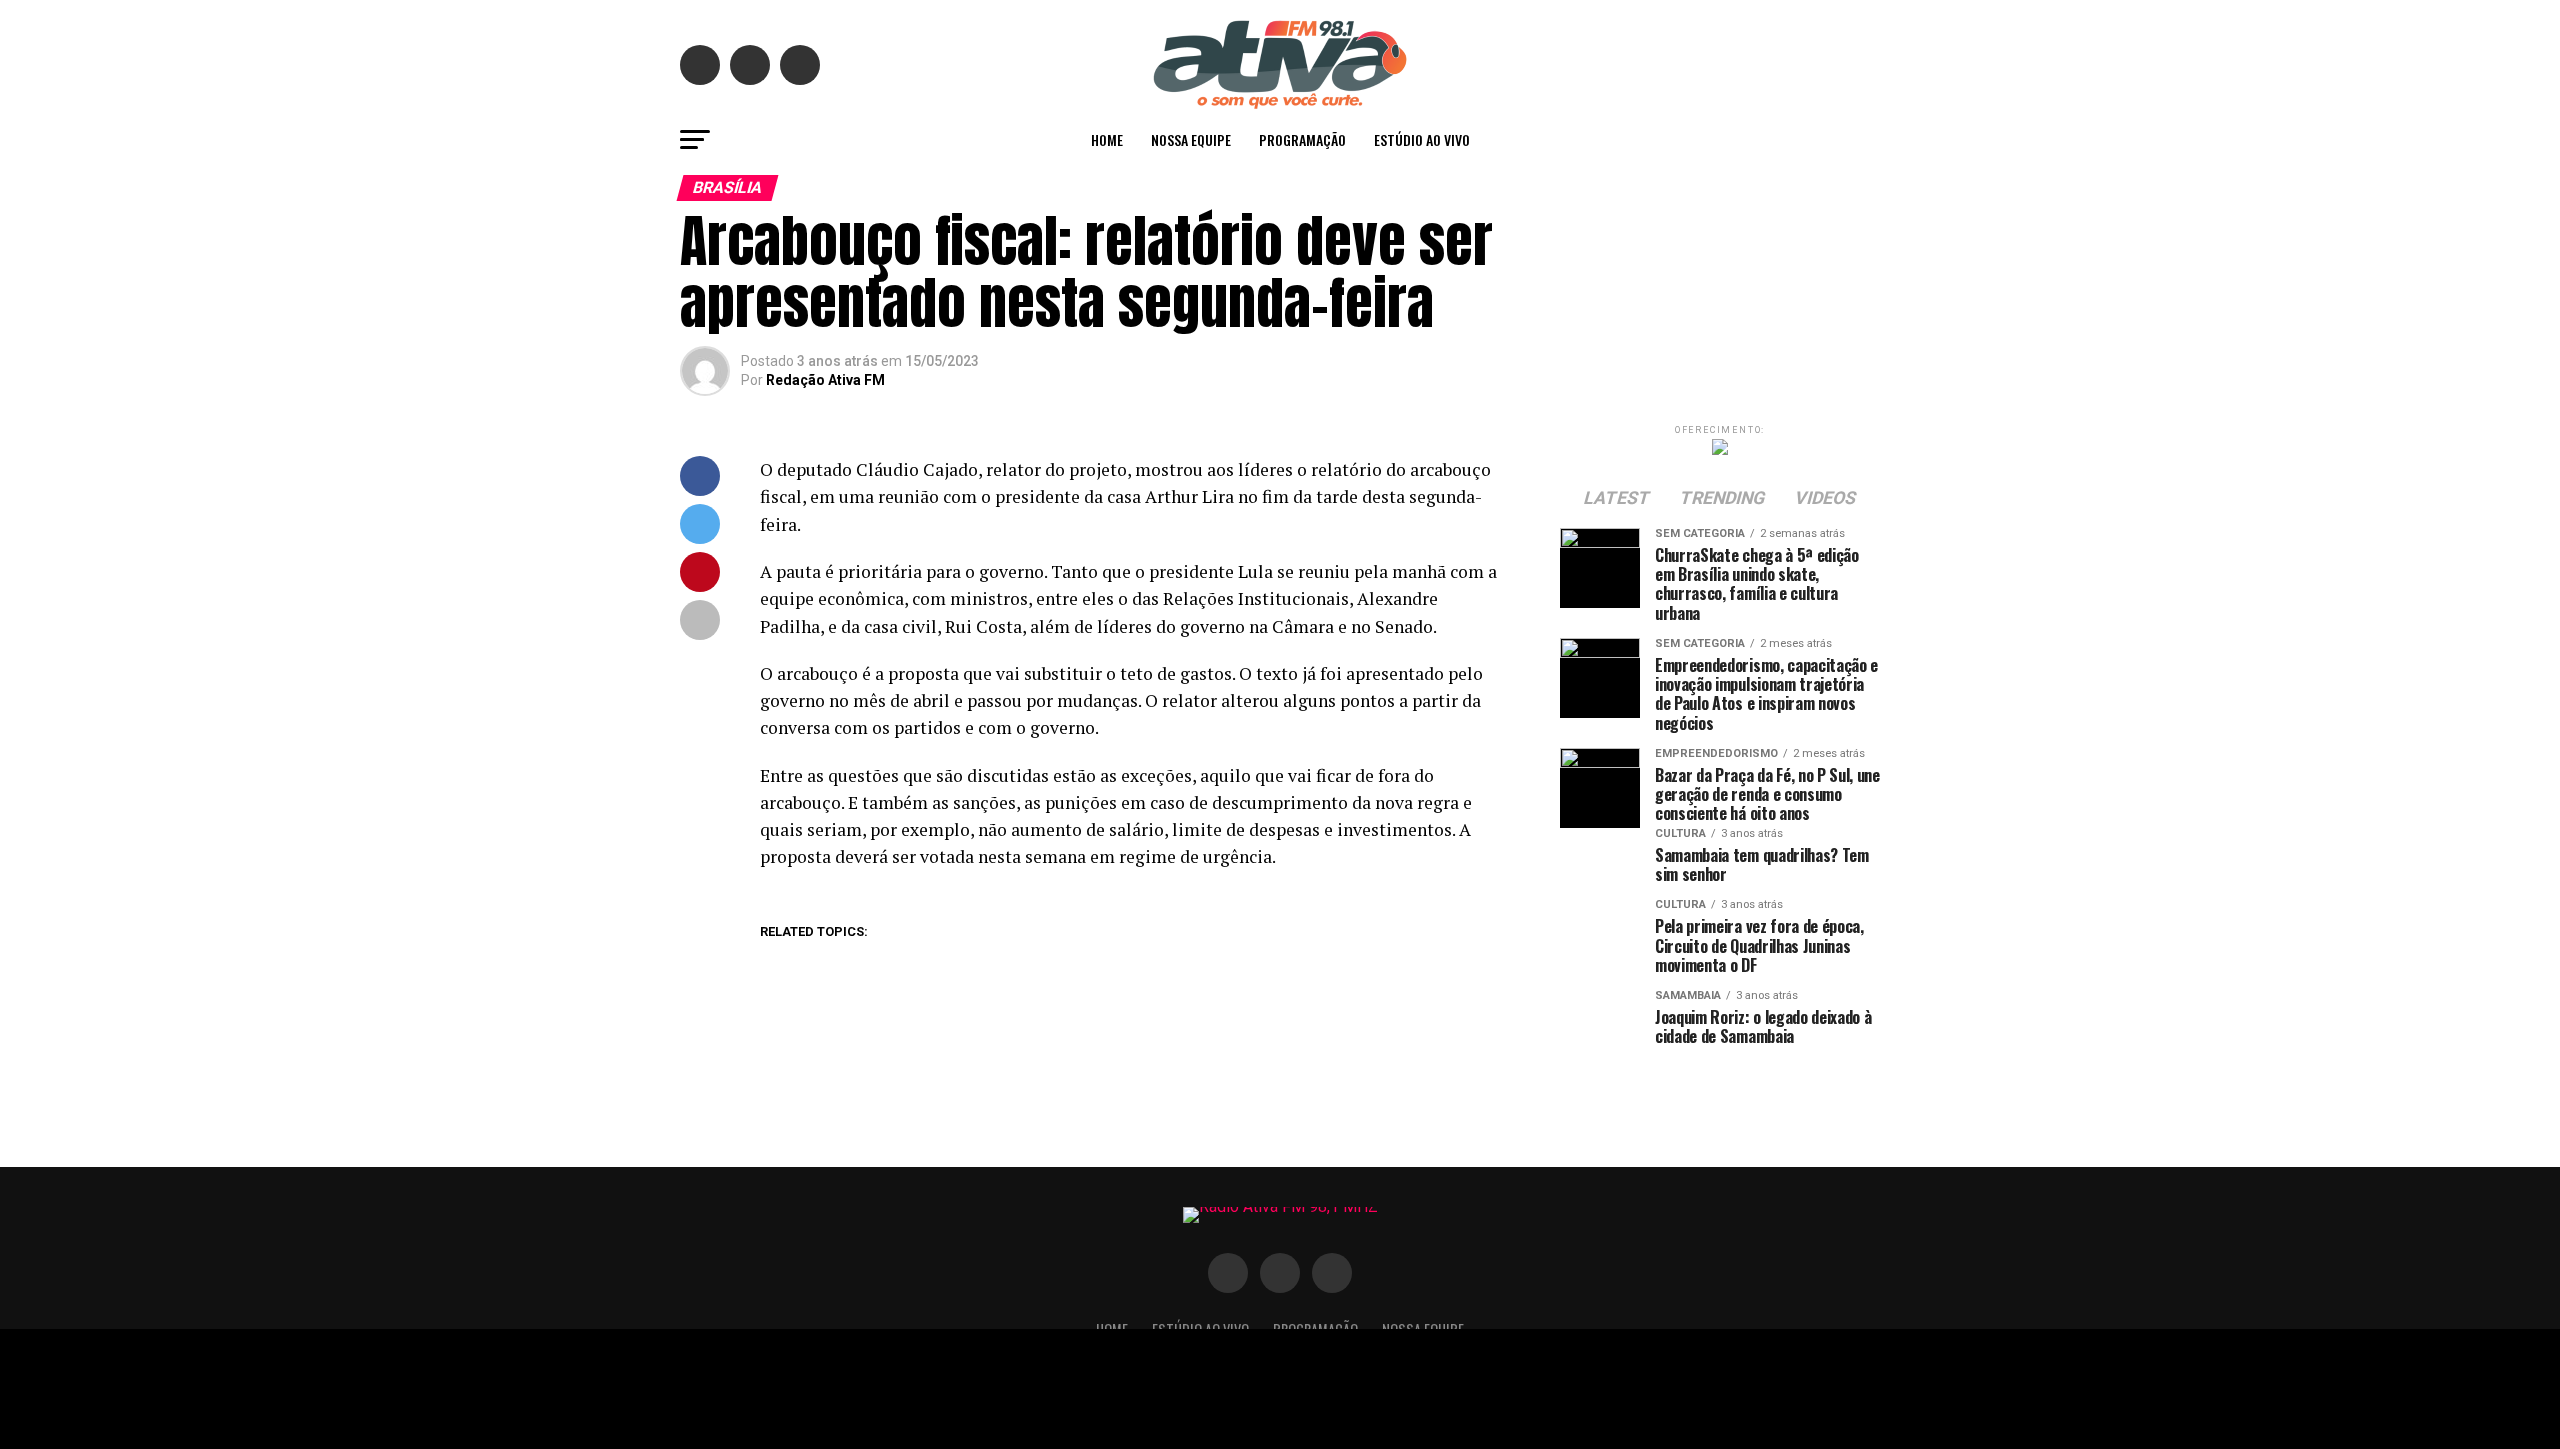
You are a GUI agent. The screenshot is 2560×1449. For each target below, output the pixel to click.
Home (1107, 139)
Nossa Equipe (1191, 139)
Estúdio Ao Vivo (1422, 139)
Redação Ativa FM (825, 380)
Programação (1302, 139)
